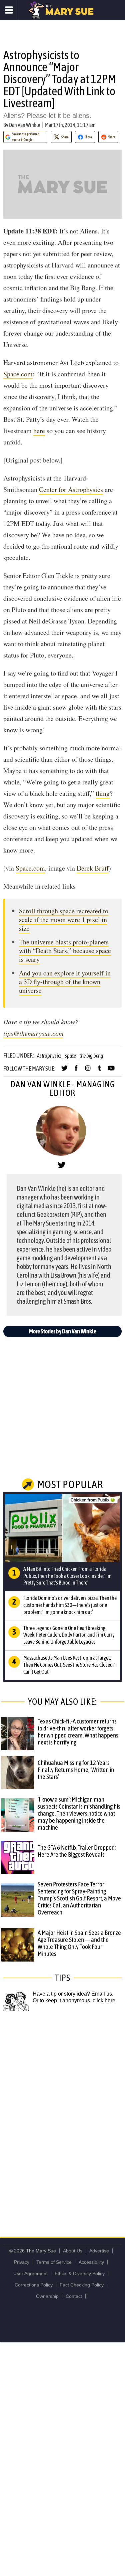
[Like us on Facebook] (76, 1071)
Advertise (99, 2251)
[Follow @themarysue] (64, 1071)
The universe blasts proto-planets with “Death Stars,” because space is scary (65, 951)
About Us (73, 2251)
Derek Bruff (93, 868)
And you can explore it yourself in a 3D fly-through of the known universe (65, 982)
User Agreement (30, 2273)
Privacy (22, 2262)
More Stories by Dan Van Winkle (63, 1331)
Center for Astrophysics (71, 489)
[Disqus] (62, 2117)
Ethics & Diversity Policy (80, 2273)
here (39, 431)
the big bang (91, 1056)
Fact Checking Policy (82, 2285)
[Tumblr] (99, 1071)
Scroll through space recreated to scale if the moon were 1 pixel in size (64, 919)
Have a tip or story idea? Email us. (73, 1994)
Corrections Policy (34, 2285)
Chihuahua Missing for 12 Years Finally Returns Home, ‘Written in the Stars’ (76, 1770)
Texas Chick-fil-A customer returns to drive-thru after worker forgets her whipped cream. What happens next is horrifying (78, 1732)
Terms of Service (54, 2262)
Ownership (47, 2296)
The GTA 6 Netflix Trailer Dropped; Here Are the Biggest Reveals (77, 1851)
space (70, 1056)
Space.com (18, 374)
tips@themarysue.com (33, 1033)
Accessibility (91, 2262)
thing (103, 793)
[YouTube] (111, 1071)
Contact (74, 2296)
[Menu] (9, 10)
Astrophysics (49, 1056)
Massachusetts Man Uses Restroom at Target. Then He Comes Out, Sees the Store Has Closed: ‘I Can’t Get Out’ (70, 1665)
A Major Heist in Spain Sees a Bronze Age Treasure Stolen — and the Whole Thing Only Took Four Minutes (79, 1943)
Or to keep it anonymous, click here (74, 2000)
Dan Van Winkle (24, 125)
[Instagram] (88, 1071)
